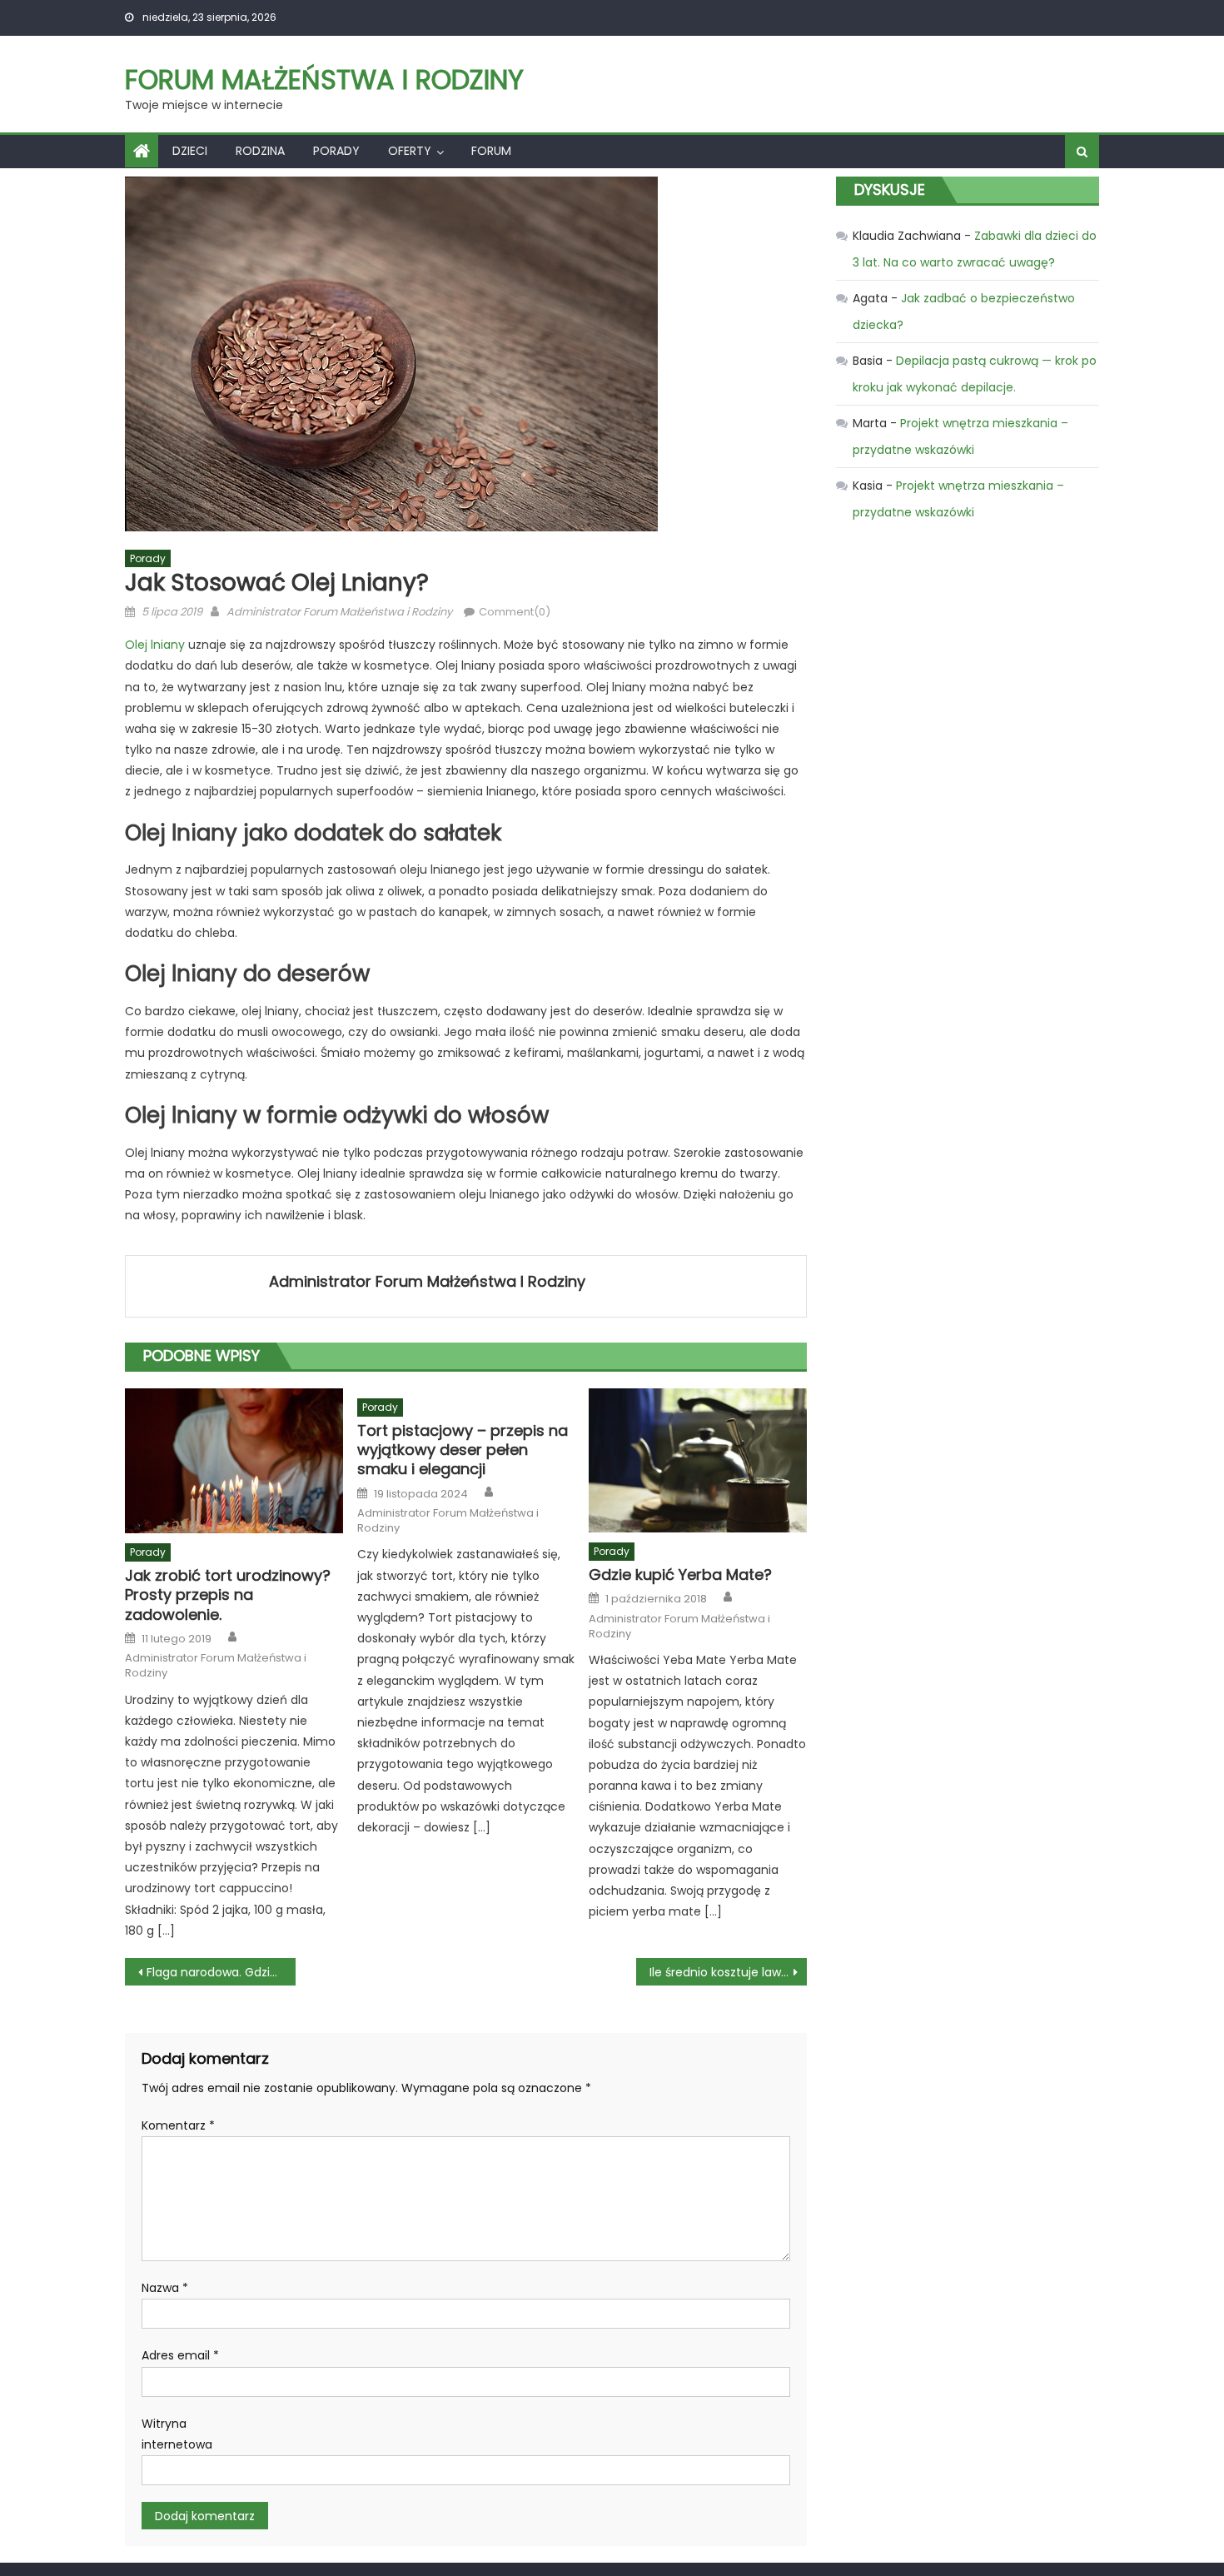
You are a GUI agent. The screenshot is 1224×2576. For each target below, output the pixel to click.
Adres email (180, 2355)
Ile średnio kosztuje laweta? (728, 1972)
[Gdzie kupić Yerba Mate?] (698, 1460)
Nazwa (165, 2288)
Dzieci (190, 151)
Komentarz (178, 2125)
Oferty (410, 151)
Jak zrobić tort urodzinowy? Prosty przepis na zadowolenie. (228, 1595)
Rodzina (260, 151)
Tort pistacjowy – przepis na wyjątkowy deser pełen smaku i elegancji (463, 1450)
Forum (491, 151)
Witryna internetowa (177, 2434)
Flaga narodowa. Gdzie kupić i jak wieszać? (221, 1972)
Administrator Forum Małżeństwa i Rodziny (339, 612)
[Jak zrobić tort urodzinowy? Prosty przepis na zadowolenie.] (234, 1461)
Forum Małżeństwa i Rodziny (324, 80)
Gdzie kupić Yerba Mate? (680, 1574)
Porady (336, 151)
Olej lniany (155, 645)
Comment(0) (515, 612)
